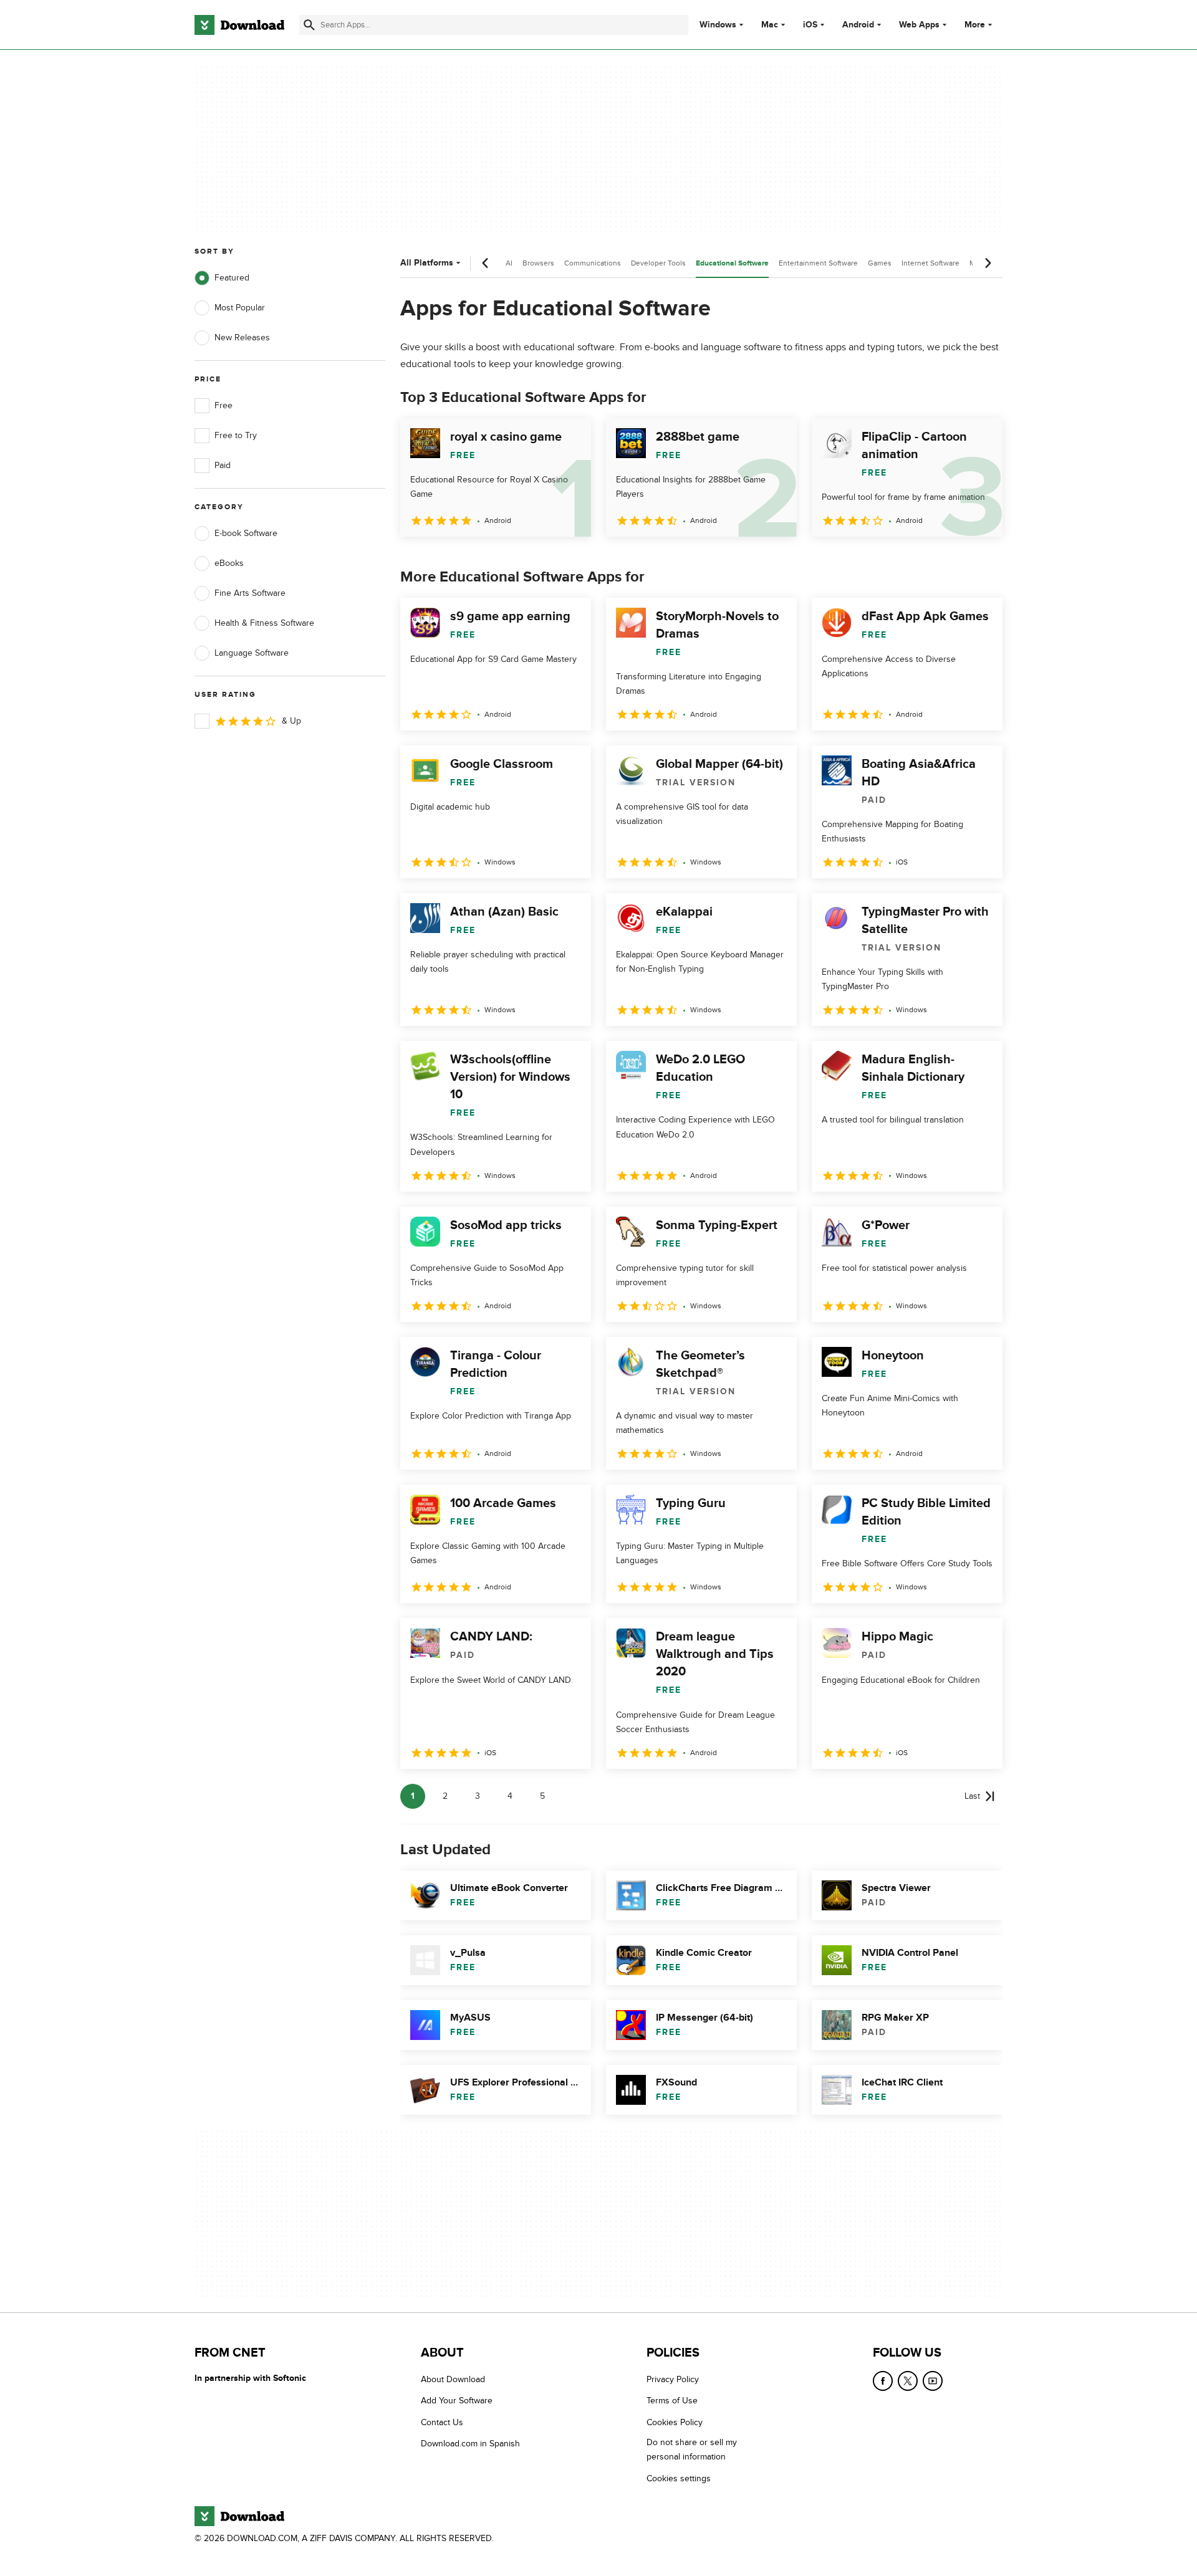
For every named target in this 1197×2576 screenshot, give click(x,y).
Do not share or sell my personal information (692, 2449)
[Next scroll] (988, 263)
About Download (453, 2379)
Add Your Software (457, 2401)
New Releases (242, 338)
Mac (770, 25)
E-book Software (246, 533)
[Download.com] (239, 25)
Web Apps (919, 25)
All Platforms (427, 263)
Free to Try (236, 435)
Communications (593, 263)
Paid (223, 465)
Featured (232, 278)
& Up (291, 721)
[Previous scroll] (486, 263)
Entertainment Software (818, 263)
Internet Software (930, 263)
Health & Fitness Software (264, 623)
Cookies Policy (675, 2422)
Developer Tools (658, 263)
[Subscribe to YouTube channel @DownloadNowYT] (933, 2381)
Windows (718, 25)
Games (880, 263)
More (975, 25)
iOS (810, 25)
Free (224, 405)
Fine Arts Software (250, 593)
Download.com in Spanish (470, 2444)
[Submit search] (309, 25)
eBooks (229, 563)
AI (509, 263)
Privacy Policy (673, 2379)
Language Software (252, 653)
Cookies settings (679, 2478)
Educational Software (732, 263)
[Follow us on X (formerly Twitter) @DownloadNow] (908, 2381)
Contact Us (442, 2422)
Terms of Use (672, 2401)
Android (858, 25)
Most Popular (240, 308)
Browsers (538, 263)
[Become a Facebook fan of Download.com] (883, 2381)
